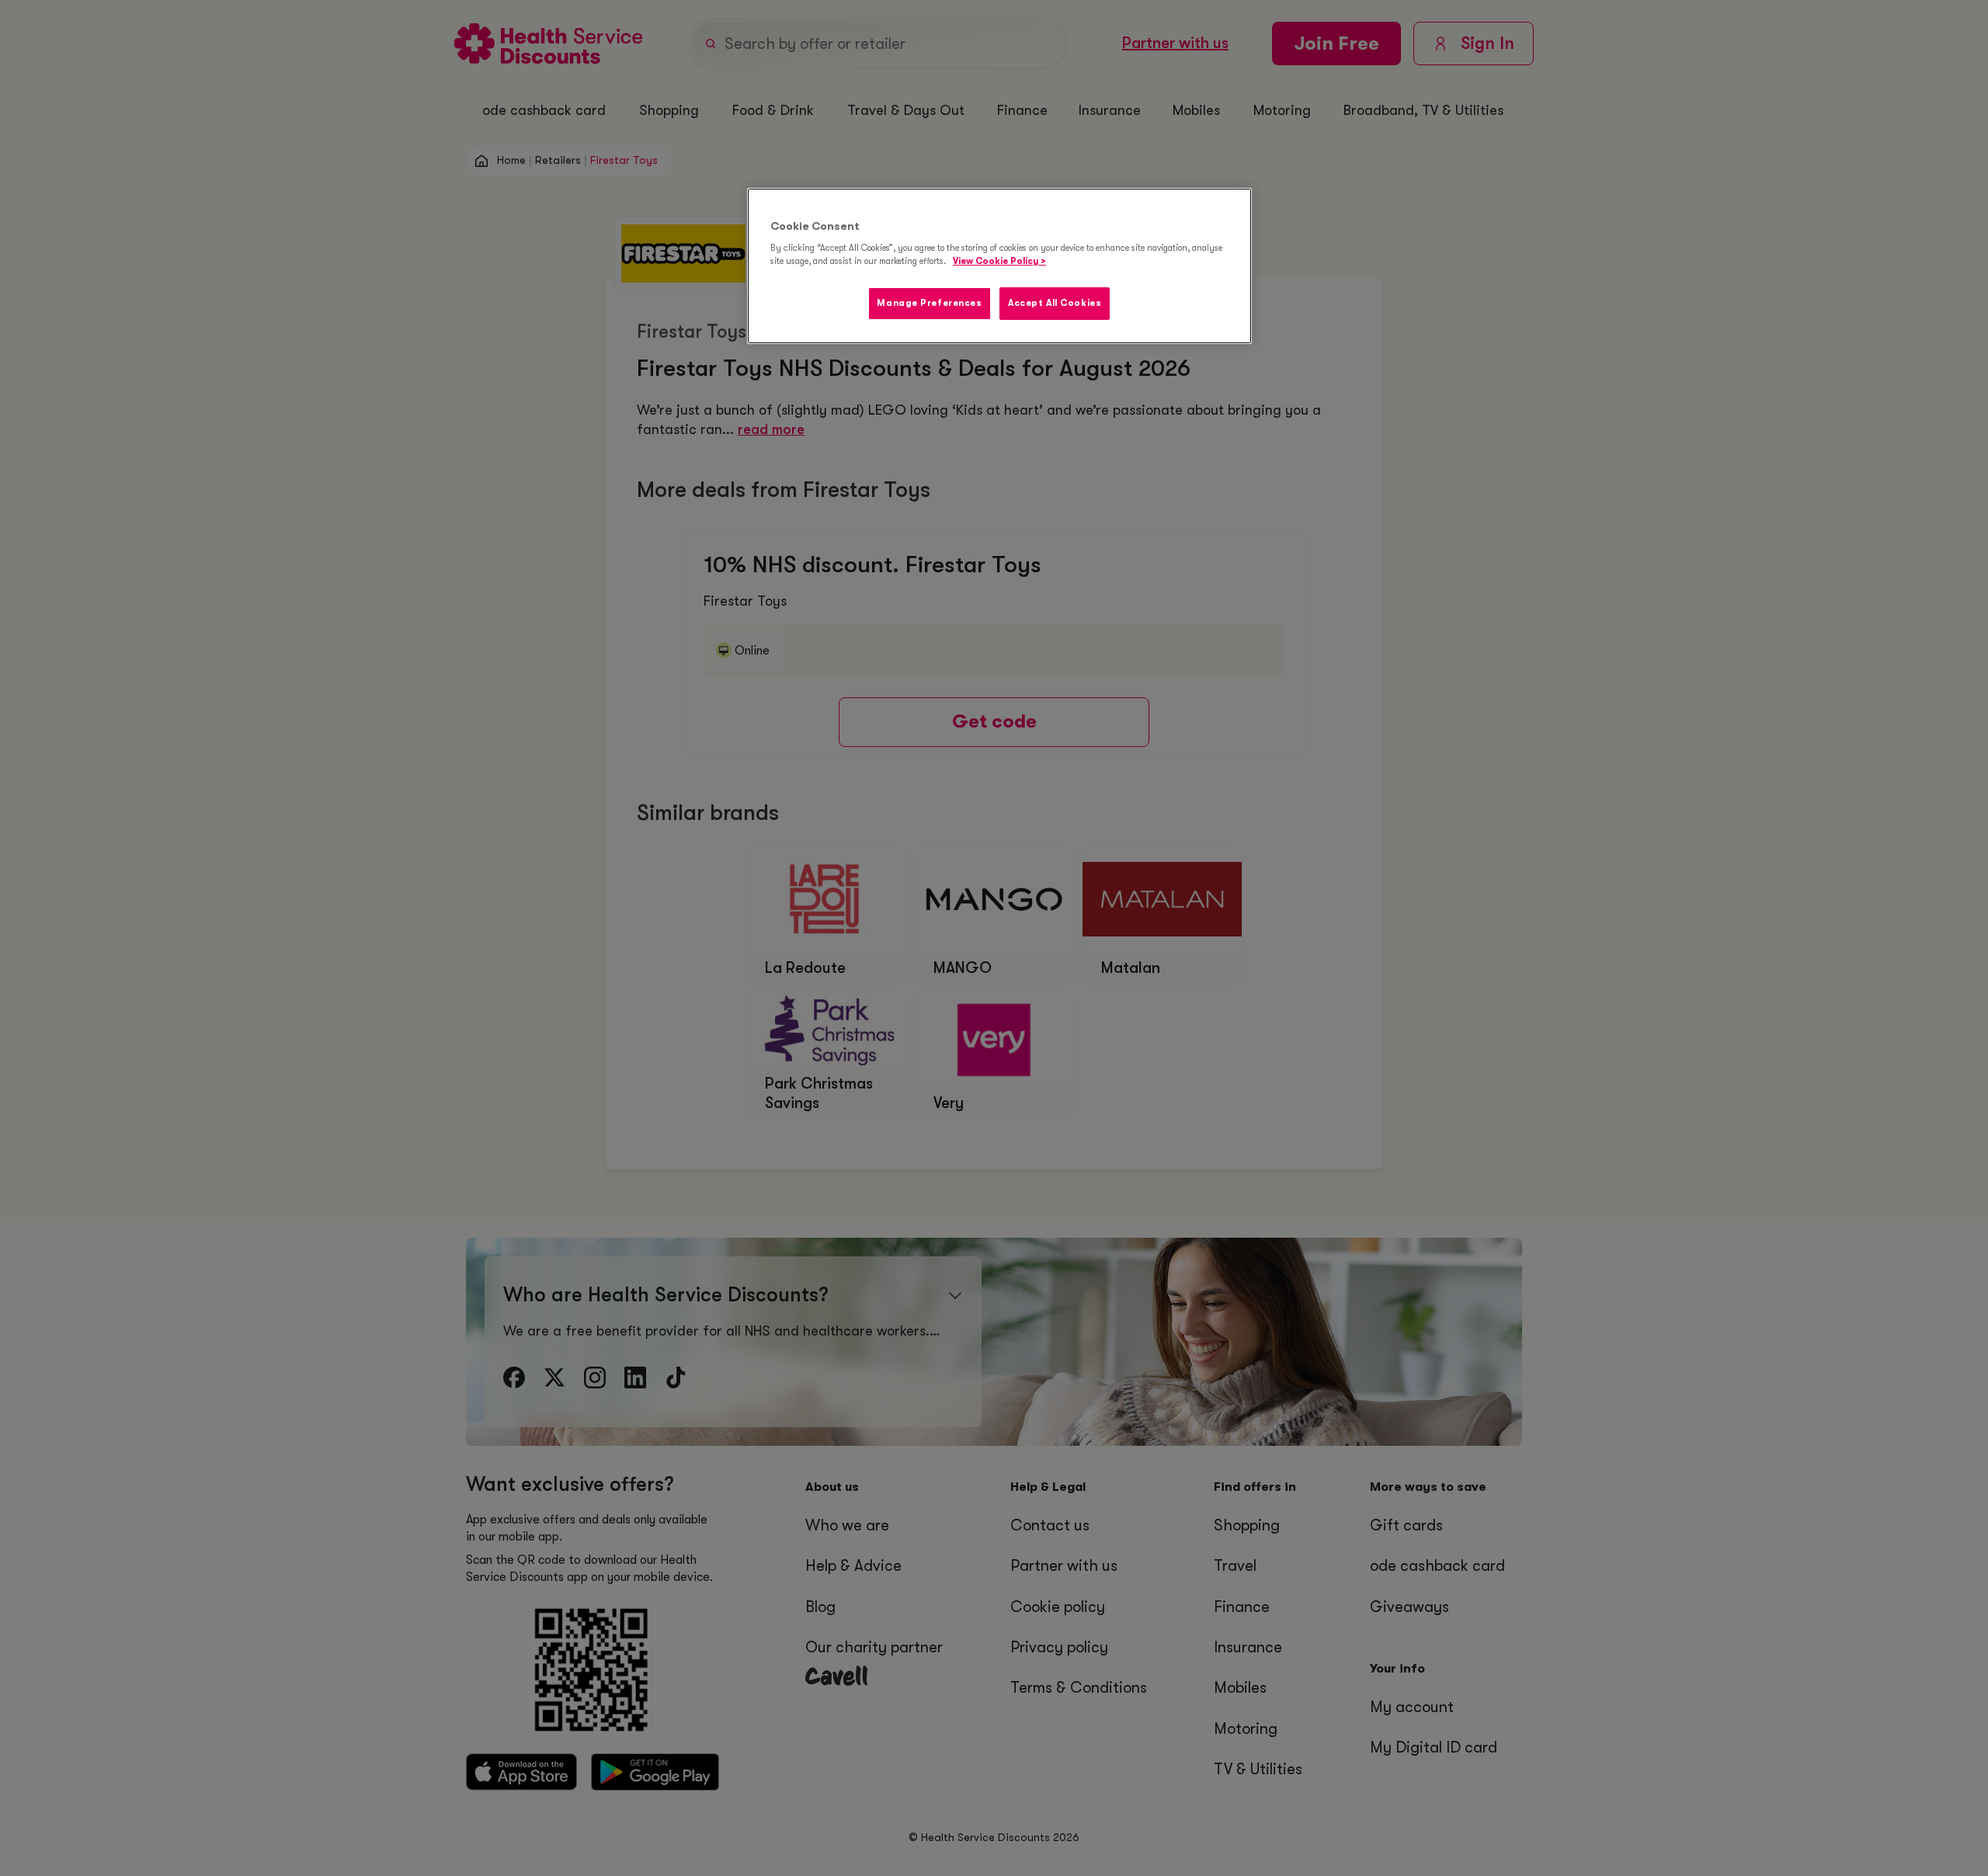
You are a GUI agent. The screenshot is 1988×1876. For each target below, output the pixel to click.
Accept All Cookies (1055, 303)
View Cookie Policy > (999, 261)
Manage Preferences (929, 303)
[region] (999, 266)
